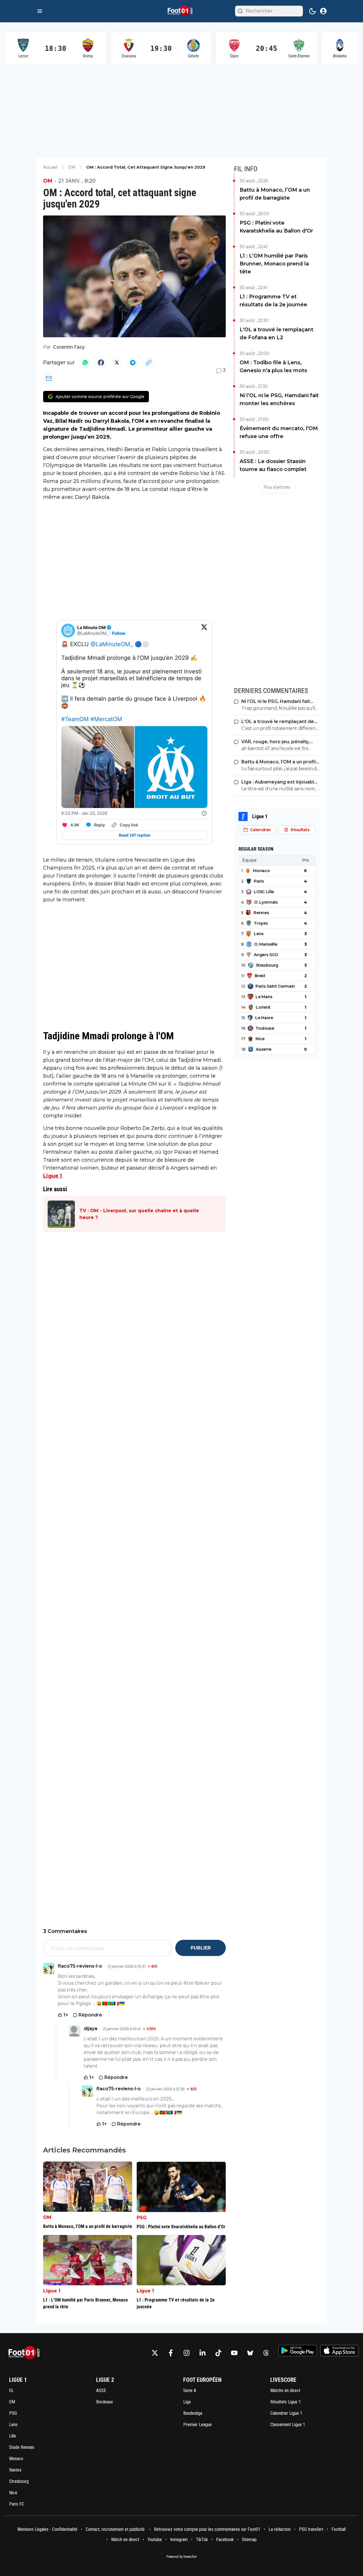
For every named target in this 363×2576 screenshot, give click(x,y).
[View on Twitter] (204, 631)
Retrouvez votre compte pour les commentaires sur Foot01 (207, 2529)
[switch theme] (313, 11)
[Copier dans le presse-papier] (149, 363)
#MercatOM (106, 719)
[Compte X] (155, 2353)
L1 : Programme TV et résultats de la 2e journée (273, 301)
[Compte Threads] (266, 2353)
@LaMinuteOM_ (112, 644)
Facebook (225, 2540)
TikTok (202, 2540)
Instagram (179, 2540)
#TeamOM (75, 719)
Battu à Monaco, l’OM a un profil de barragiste (275, 194)
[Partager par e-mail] (49, 378)
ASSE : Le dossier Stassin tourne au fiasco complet (273, 465)
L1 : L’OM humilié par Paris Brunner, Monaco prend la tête (274, 264)
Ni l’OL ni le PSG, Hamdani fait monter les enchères (279, 399)
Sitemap (249, 2540)
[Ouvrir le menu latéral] (40, 11)
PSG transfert (311, 2529)
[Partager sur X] (117, 363)
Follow (119, 633)
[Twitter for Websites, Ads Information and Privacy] (204, 813)
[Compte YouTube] (234, 2353)
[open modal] (323, 11)
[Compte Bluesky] (250, 2353)
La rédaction (280, 2529)
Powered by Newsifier (182, 2557)
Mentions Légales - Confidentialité (47, 2529)
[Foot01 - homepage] (181, 11)
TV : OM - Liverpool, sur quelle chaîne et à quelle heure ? (139, 1214)
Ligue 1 (52, 1176)
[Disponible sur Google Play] (298, 2351)
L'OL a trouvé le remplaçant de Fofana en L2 (277, 334)
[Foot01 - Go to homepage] (26, 2353)
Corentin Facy (69, 347)
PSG (142, 2218)
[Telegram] (133, 363)
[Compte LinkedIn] (202, 2353)
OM (48, 181)
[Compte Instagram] (187, 2353)
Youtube (155, 2540)
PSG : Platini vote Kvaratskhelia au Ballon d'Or (276, 227)
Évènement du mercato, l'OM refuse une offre (279, 432)
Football (339, 2529)
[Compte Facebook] (171, 2353)
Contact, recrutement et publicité (116, 2529)
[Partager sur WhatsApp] (85, 363)
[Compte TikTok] (218, 2353)
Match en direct (125, 2540)
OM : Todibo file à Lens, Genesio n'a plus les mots (273, 366)
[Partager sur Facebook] (101, 363)
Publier (201, 1948)
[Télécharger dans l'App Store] (339, 2351)
